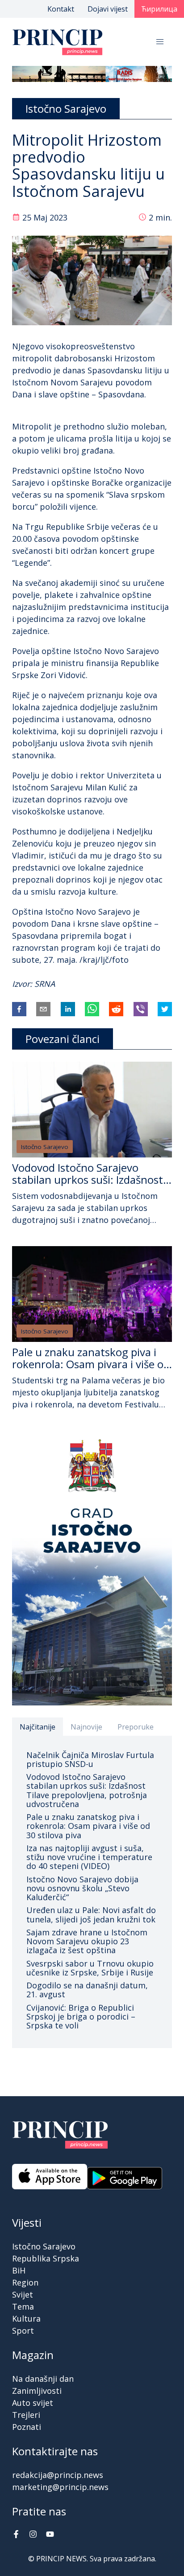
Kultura (26, 2318)
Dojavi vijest (108, 9)
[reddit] (116, 1009)
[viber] (141, 1009)
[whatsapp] (92, 1009)
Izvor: (23, 984)
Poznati (27, 2427)
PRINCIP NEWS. (62, 2559)
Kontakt (61, 9)
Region (25, 2282)
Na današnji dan (43, 2379)
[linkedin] (68, 1009)
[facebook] (19, 1009)
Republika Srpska (46, 2258)
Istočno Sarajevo (45, 1147)
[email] (43, 1009)
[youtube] (50, 2535)
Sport (23, 2331)
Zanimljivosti (37, 2391)
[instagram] (33, 2535)
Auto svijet (33, 2403)
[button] (160, 42)
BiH (19, 2270)
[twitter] (165, 1009)
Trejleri (26, 2415)
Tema (23, 2306)
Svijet (23, 2294)
